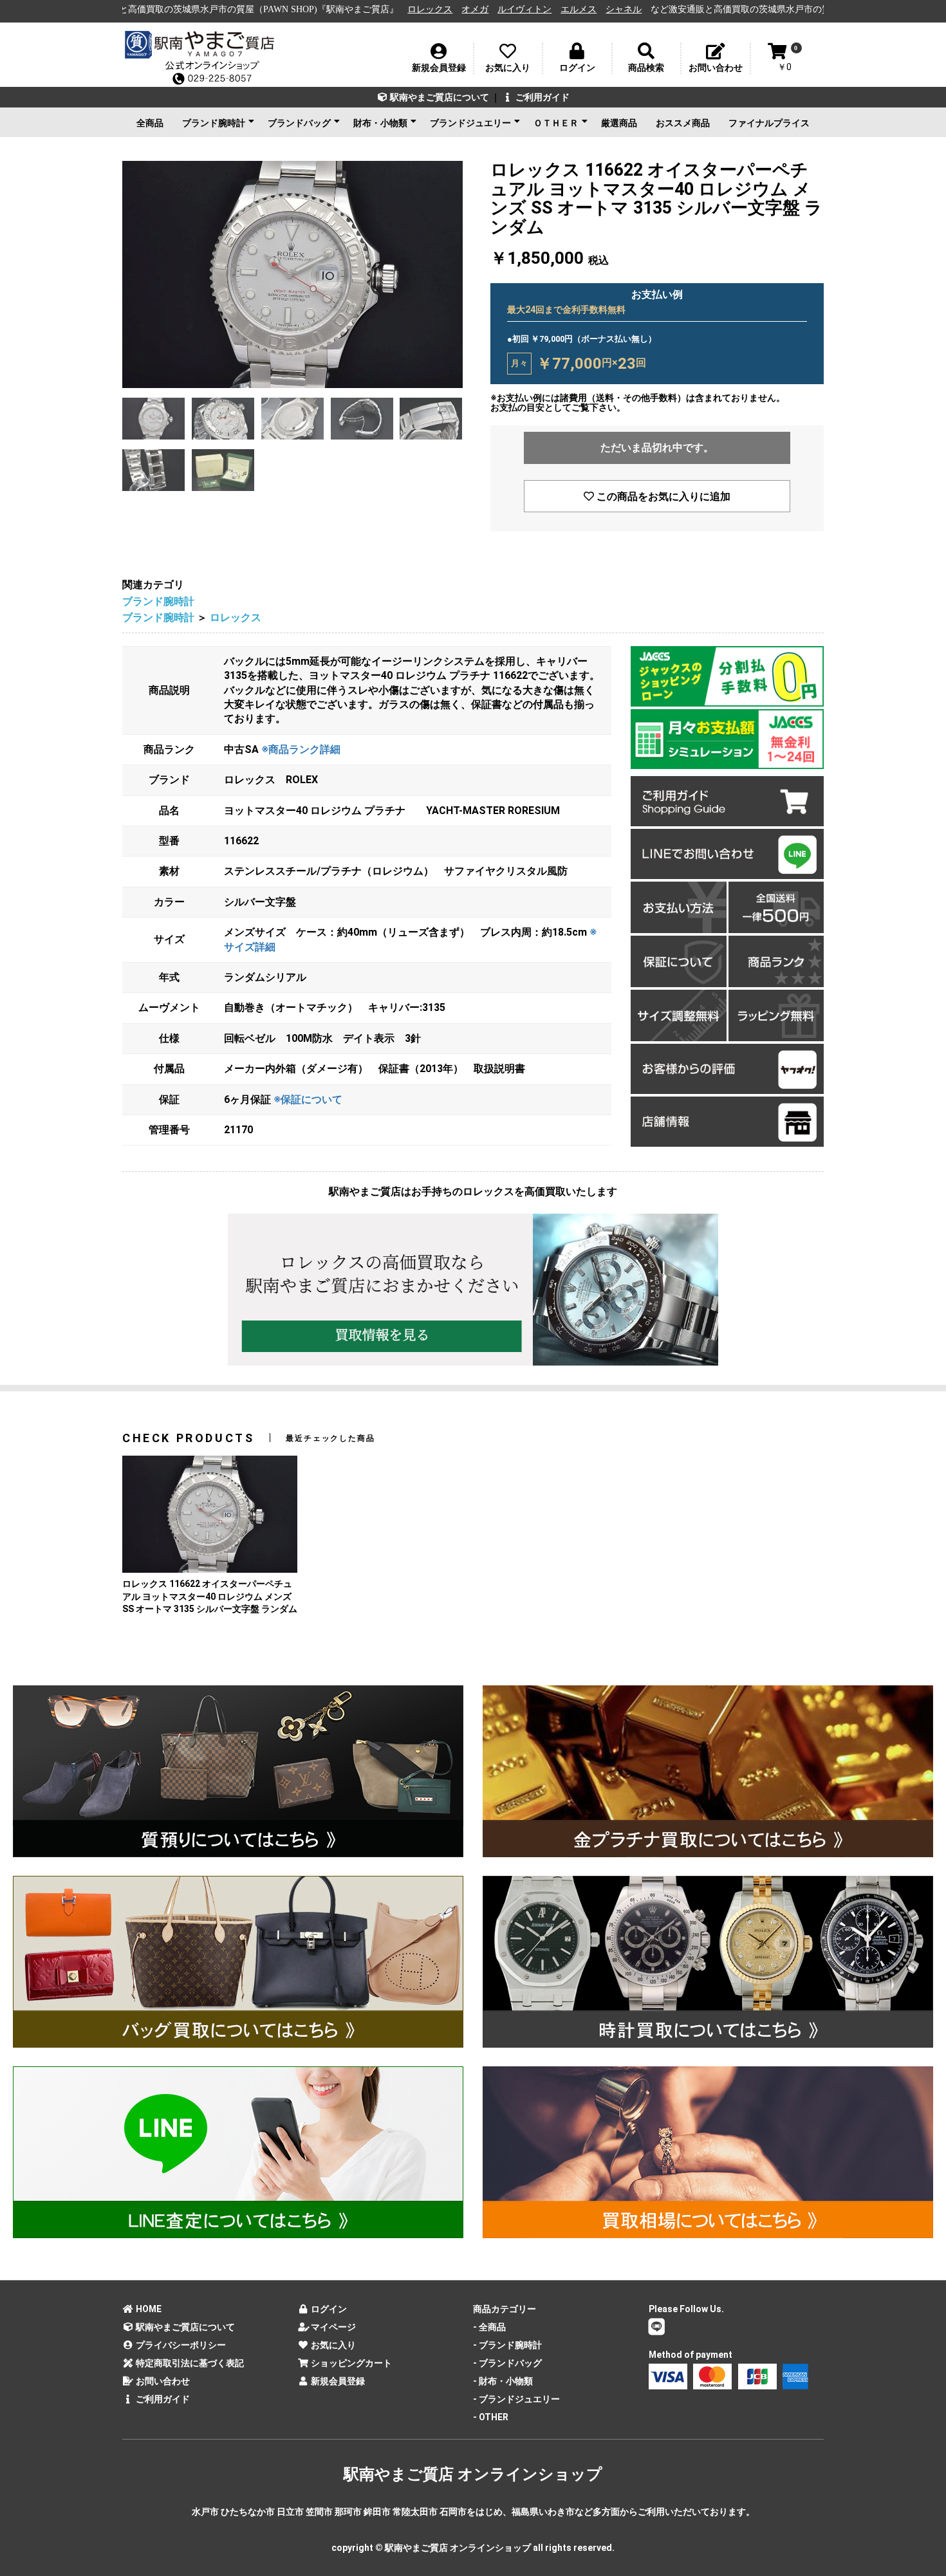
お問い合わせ (162, 2381)
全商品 (150, 123)
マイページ (332, 2327)
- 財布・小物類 (503, 2381)
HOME (148, 2309)
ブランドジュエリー (470, 123)
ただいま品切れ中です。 (657, 448)
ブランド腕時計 (214, 123)
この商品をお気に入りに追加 (662, 496)
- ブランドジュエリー (516, 2399)
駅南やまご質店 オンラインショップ (473, 2474)
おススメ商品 (683, 123)
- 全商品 (489, 2327)
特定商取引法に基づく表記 (189, 2363)
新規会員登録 (337, 2381)
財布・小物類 (380, 123)
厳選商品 (619, 123)
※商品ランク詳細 (301, 749)
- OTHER (491, 2417)
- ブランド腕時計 (507, 2345)
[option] (292, 274)
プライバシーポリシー (180, 2345)
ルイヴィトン (382, 9)
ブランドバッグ (299, 123)
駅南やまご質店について (439, 97)
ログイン (328, 2309)
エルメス (436, 9)
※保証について (308, 1099)
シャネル (481, 9)
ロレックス (288, 9)
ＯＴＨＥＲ (556, 123)
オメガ (333, 9)
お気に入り (332, 2345)
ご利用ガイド (542, 97)
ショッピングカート (350, 2363)
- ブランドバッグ (507, 2363)
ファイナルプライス (769, 123)
